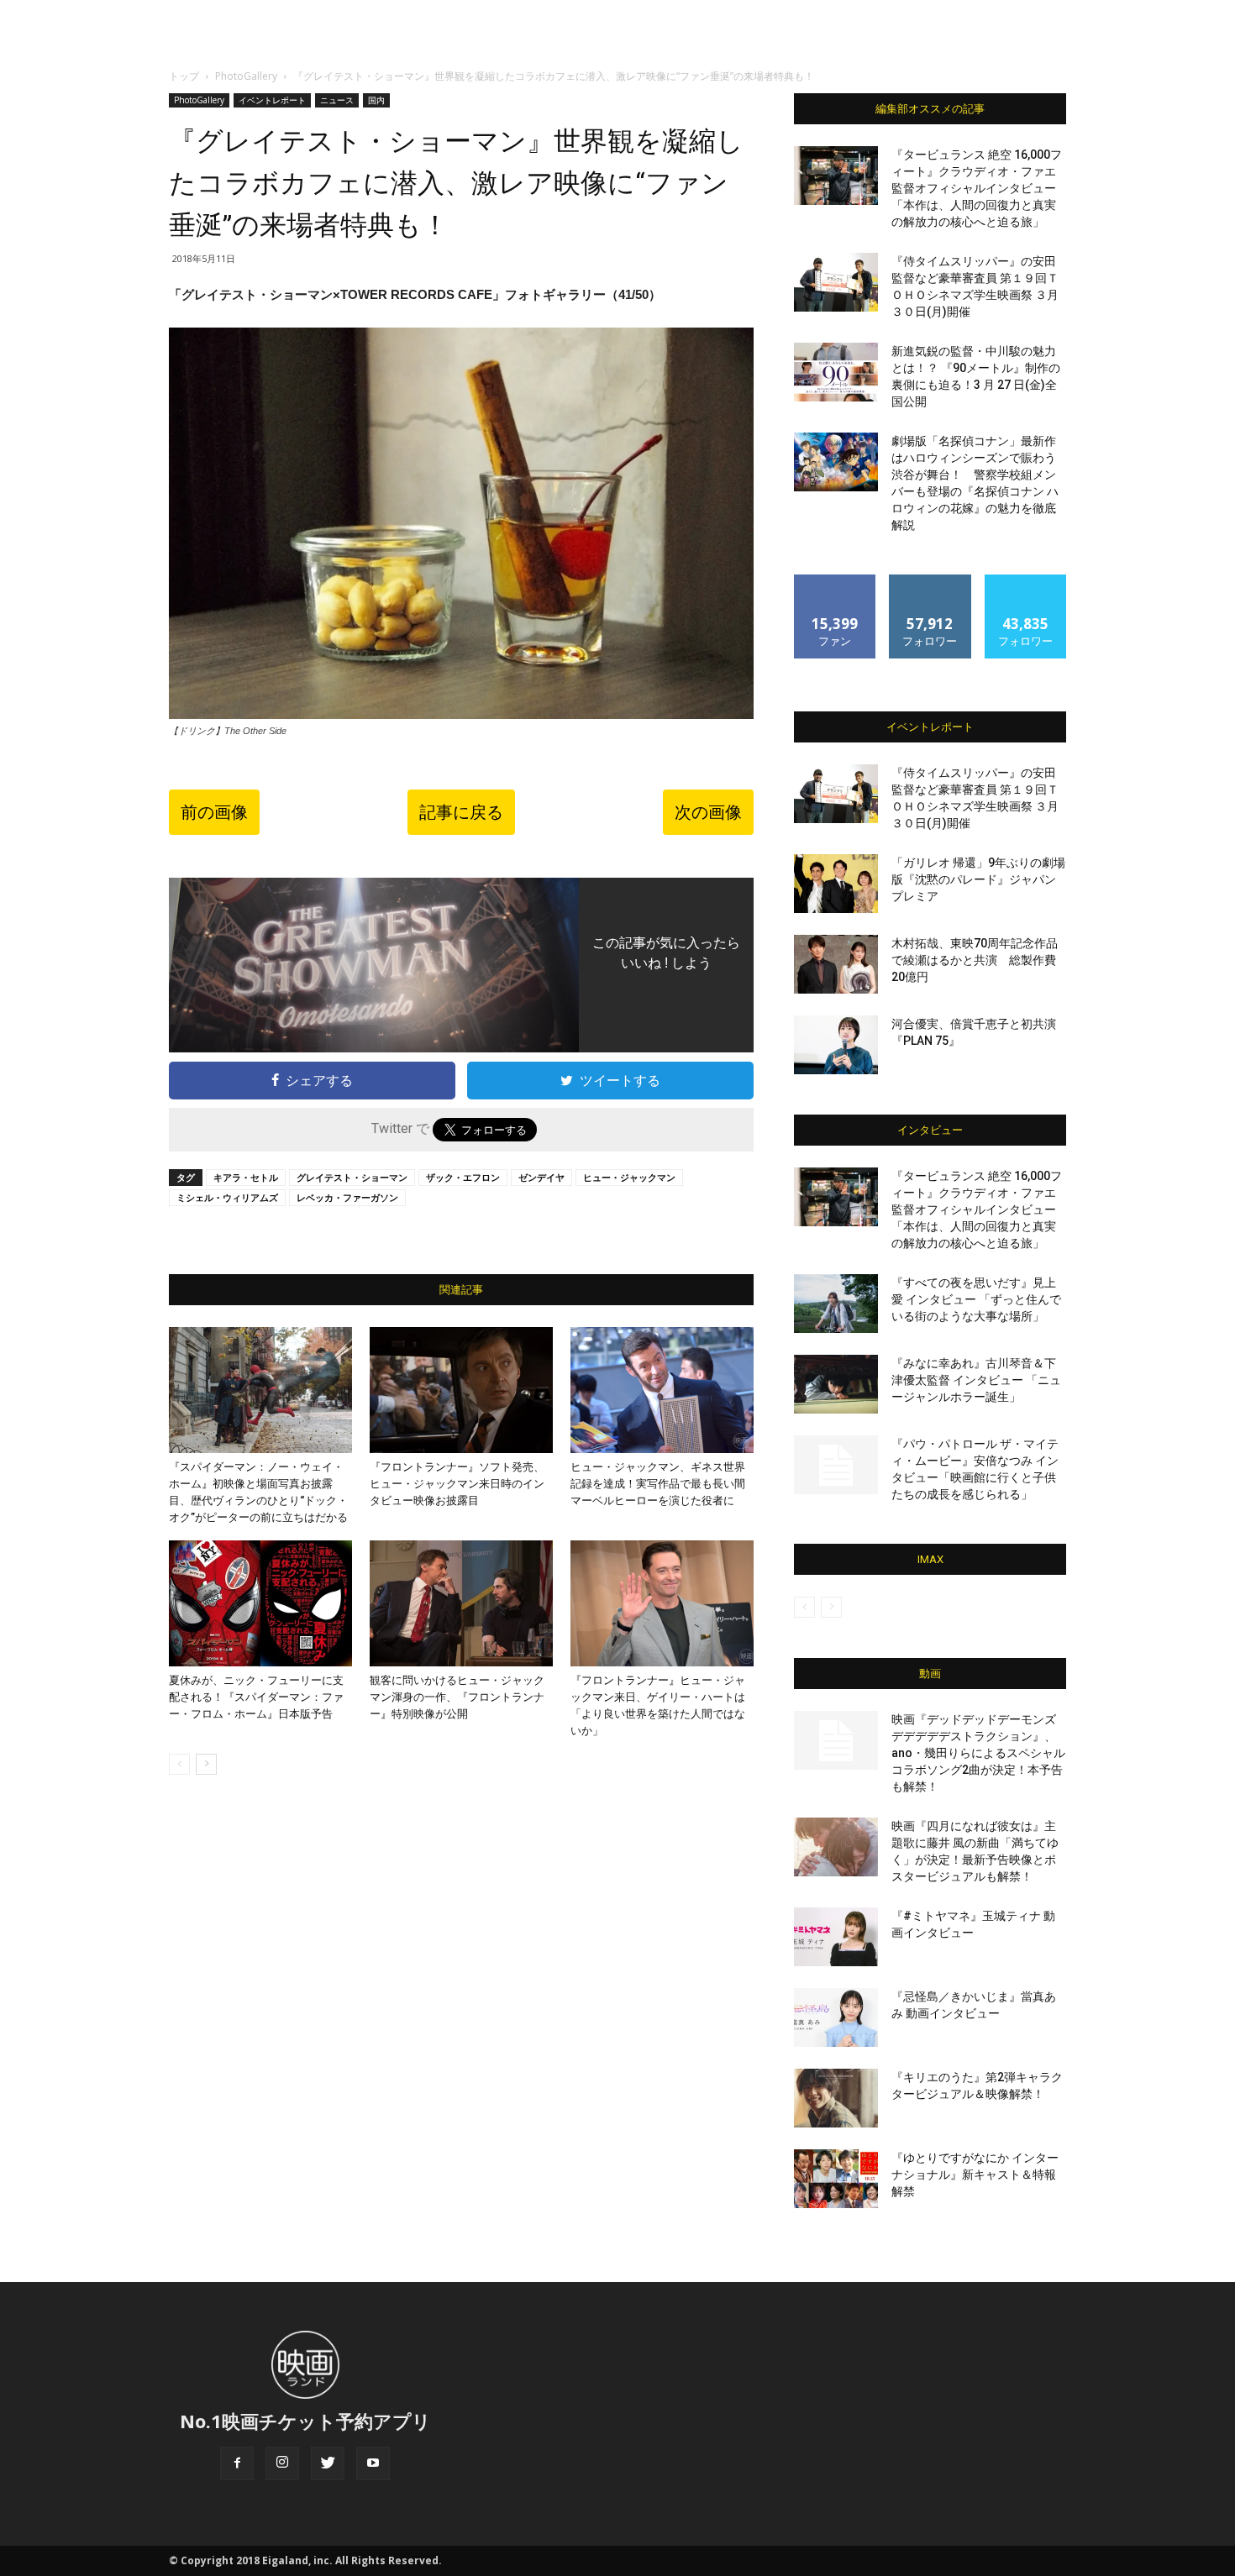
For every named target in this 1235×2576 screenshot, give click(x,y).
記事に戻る (461, 812)
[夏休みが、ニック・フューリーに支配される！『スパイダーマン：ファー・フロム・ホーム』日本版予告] (260, 1603)
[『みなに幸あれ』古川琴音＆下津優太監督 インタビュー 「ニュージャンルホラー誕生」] (836, 1384)
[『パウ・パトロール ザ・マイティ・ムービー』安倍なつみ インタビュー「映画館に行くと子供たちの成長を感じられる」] (836, 1465)
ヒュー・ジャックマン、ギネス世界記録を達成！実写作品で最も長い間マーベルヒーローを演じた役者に (658, 1484)
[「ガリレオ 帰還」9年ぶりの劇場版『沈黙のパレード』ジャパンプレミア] (836, 884)
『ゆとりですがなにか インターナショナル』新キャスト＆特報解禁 (975, 2175)
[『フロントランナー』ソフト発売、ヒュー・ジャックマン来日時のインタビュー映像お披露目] (461, 1390)
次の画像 (708, 812)
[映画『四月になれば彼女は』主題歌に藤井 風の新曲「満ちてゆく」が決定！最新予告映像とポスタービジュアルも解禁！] (836, 1847)
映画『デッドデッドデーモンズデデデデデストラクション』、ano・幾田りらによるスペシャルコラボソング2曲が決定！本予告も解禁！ (978, 1753)
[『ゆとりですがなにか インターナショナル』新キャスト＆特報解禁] (836, 2179)
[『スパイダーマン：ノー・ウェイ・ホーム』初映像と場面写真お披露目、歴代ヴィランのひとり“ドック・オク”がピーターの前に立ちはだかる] (260, 1390)
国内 (376, 100)
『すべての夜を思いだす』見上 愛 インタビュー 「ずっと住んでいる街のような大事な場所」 (976, 1299)
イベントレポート (272, 100)
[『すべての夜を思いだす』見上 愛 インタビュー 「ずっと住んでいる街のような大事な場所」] (836, 1304)
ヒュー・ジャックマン (629, 1177)
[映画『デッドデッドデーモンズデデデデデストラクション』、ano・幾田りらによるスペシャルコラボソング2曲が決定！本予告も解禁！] (836, 1740)
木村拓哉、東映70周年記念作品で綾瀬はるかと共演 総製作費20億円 (975, 960)
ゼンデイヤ (541, 1177)
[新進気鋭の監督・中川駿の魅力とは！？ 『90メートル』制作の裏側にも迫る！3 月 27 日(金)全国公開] (836, 372)
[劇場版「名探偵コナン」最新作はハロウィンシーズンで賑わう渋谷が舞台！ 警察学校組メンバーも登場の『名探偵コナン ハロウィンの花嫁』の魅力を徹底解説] (836, 462)
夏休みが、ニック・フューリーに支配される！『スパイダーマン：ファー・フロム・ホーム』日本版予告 (256, 1697)
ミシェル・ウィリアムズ (227, 1197)
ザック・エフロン (463, 1177)
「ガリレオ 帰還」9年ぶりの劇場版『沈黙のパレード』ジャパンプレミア (978, 879)
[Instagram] (282, 2463)
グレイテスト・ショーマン (352, 1177)
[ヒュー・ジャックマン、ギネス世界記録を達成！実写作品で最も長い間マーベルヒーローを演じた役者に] (662, 1390)
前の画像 (214, 812)
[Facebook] (237, 2463)
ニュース (337, 100)
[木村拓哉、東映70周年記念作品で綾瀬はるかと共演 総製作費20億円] (836, 964)
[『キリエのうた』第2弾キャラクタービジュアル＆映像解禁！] (836, 2098)
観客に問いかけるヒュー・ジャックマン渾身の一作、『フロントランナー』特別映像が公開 (457, 1697)
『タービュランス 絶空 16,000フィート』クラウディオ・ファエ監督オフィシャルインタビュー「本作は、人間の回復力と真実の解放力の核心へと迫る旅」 (977, 188)
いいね (836, 581)
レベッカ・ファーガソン (347, 1197)
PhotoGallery (246, 76)
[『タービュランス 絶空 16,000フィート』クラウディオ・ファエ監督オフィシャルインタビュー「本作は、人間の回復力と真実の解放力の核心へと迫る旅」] (836, 176)
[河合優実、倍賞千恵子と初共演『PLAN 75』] (836, 1045)
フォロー (930, 581)
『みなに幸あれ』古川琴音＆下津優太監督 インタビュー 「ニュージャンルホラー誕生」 (976, 1380)
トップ (184, 76)
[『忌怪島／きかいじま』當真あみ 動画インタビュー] (836, 2017)
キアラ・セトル (246, 1177)
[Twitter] (328, 2463)
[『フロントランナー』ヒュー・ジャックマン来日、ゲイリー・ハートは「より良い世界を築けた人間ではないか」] (662, 1603)
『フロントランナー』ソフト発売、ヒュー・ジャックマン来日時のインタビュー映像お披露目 (457, 1484)
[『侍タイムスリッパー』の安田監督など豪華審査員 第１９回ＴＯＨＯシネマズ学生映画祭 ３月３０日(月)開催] (836, 282)
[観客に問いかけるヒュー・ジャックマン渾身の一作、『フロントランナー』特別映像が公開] (461, 1603)
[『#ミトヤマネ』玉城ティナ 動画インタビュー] (836, 1937)
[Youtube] (373, 2463)
